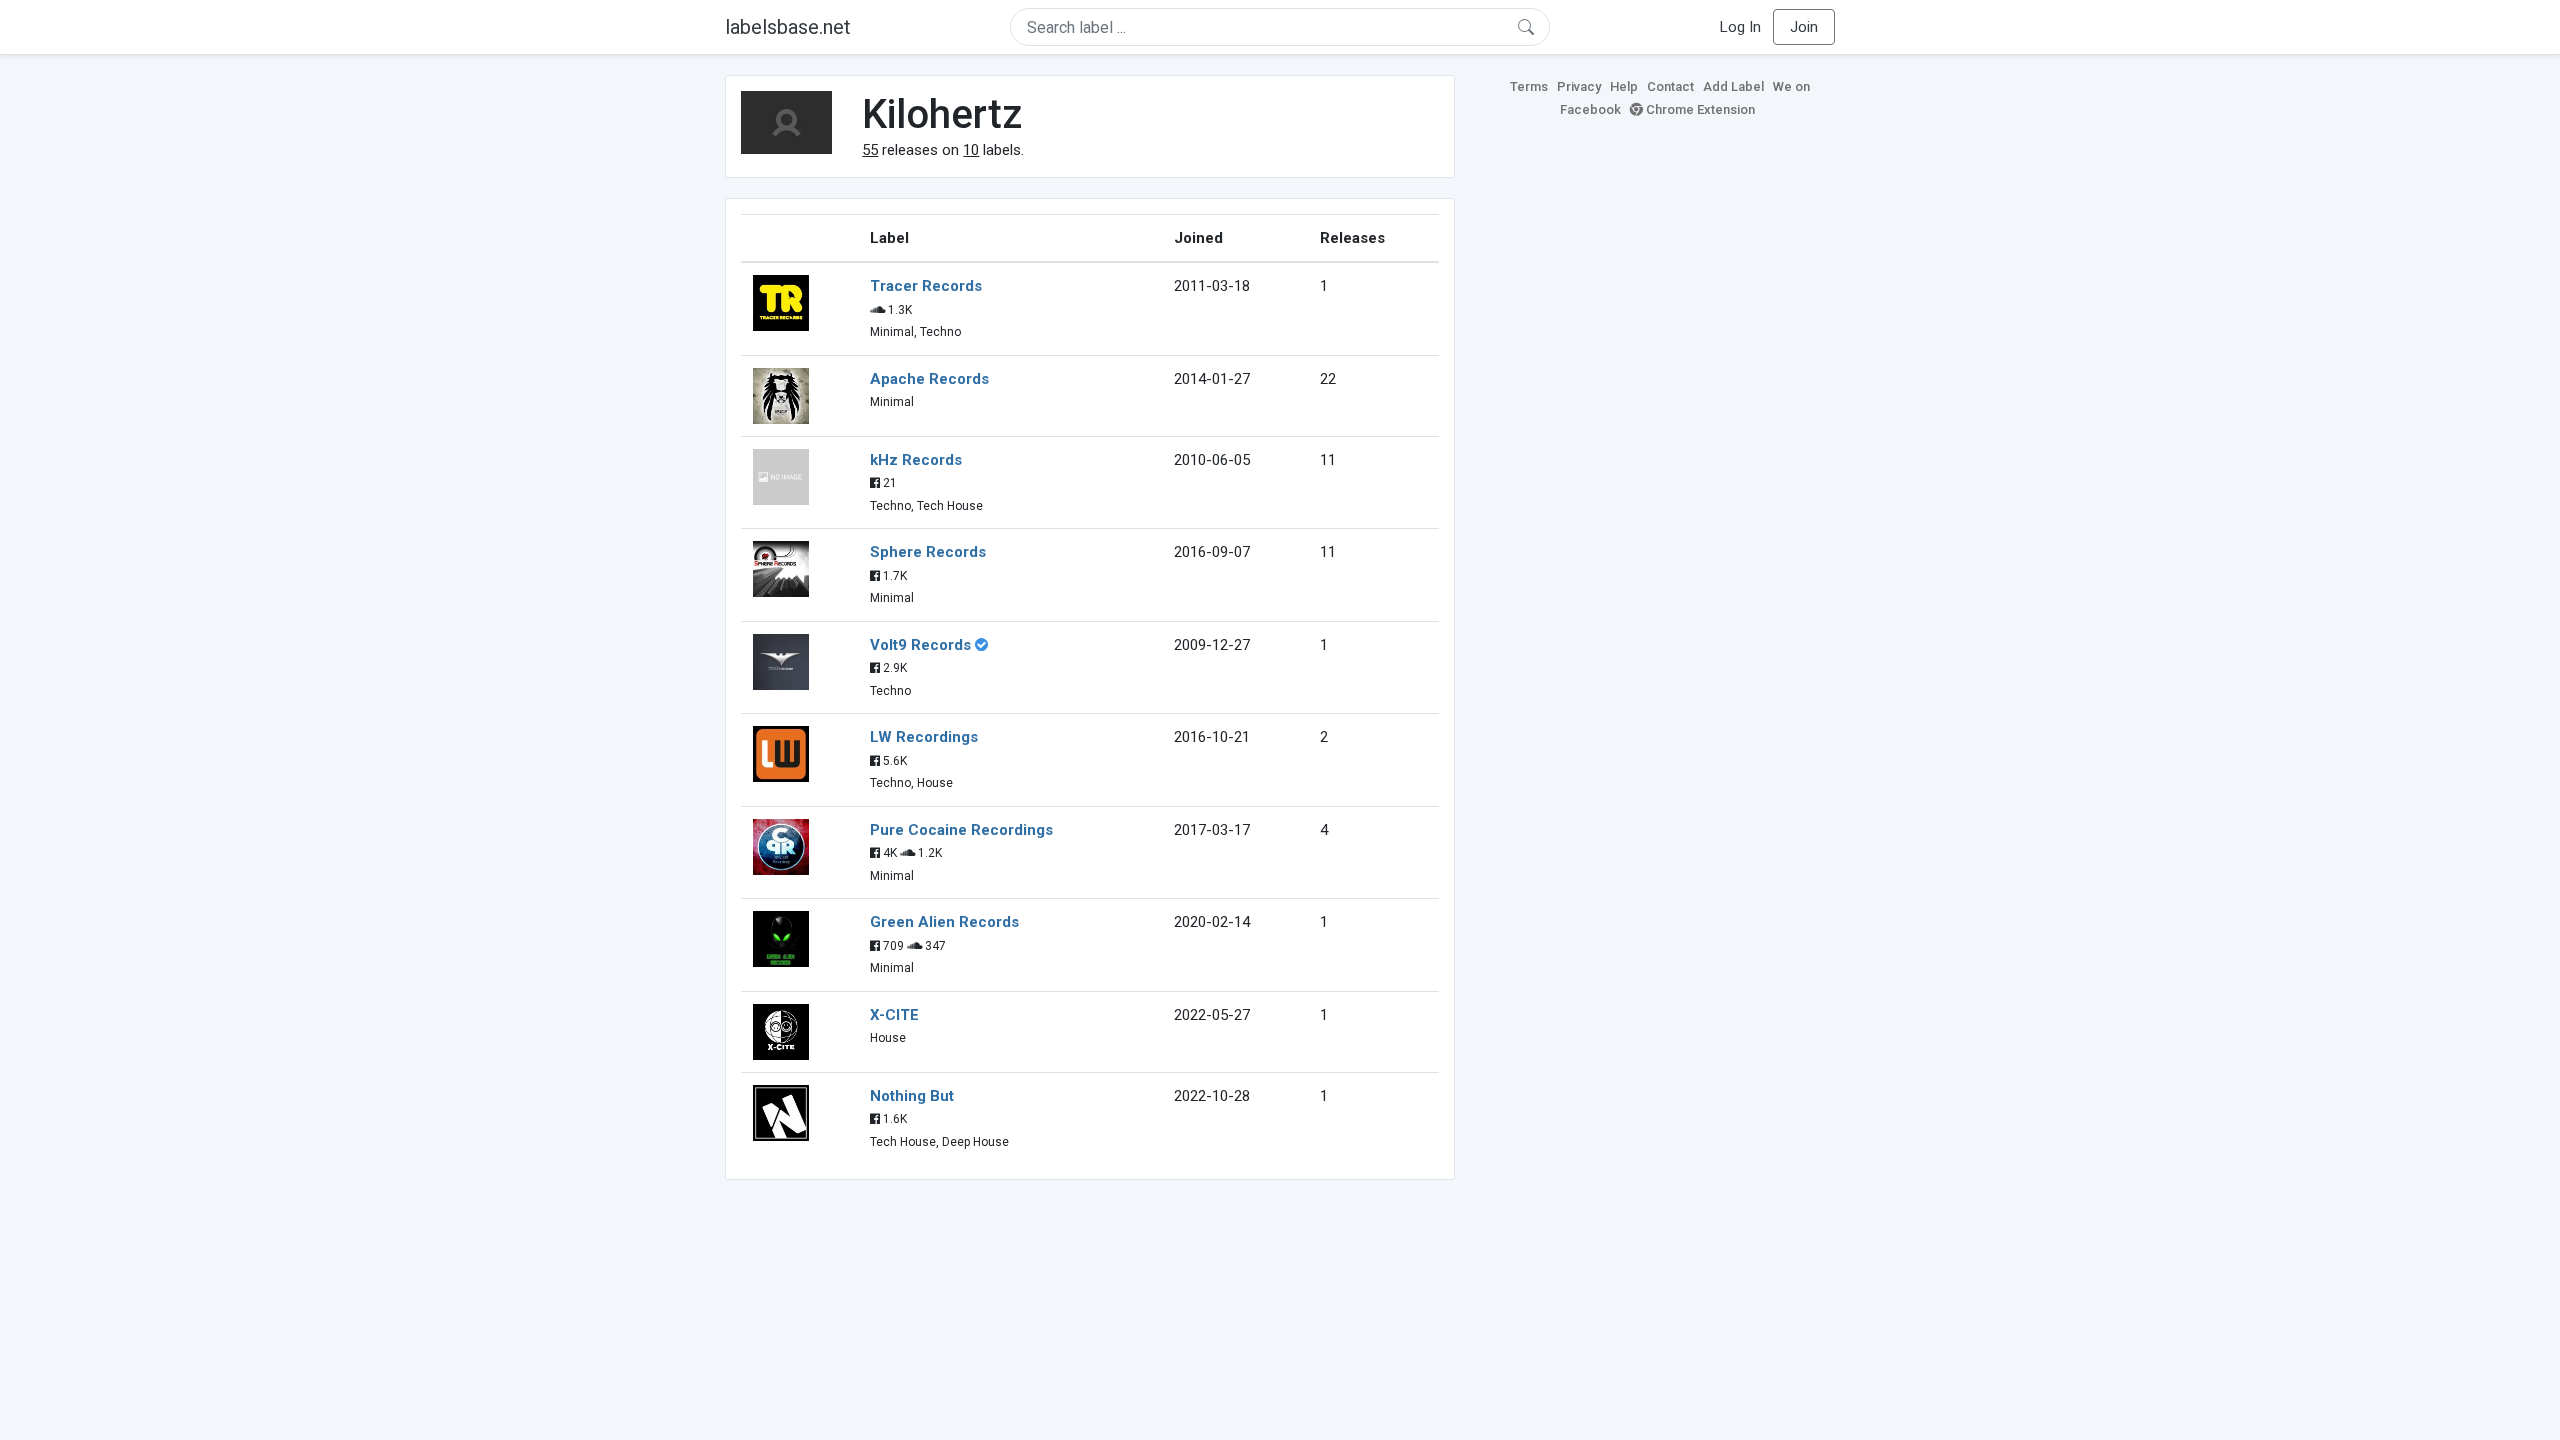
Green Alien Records (944, 922)
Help (1624, 86)
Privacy (1579, 86)
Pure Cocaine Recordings (961, 830)
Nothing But (912, 1096)
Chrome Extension (1699, 109)
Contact (1670, 86)
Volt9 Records (920, 645)
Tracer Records (926, 286)
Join (1804, 27)
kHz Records (916, 460)
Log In (1740, 27)
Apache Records (929, 379)
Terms (1529, 86)
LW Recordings (924, 737)
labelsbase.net (788, 27)
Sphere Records (928, 552)
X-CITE (894, 1015)
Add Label (1733, 86)
